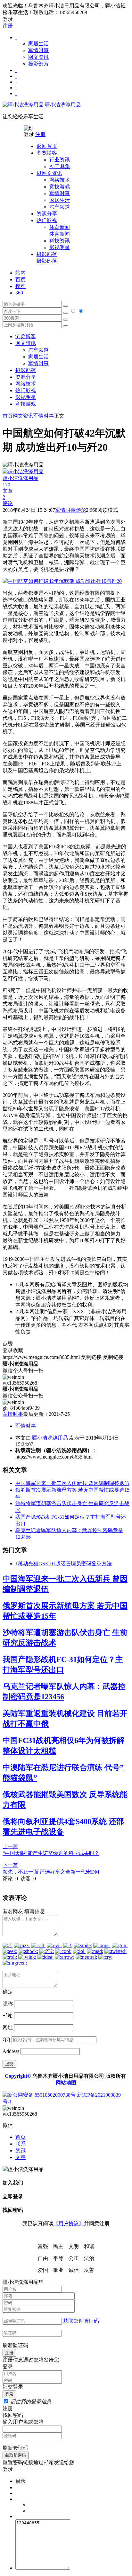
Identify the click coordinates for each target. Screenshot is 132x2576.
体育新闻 (60, 230)
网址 (8, 2027)
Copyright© (18, 2076)
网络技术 (60, 180)
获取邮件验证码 (81, 2321)
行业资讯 (60, 160)
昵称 (8, 2004)
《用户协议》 (69, 2223)
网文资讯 (38, 57)
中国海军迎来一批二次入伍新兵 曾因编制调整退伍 (72, 1483)
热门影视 (26, 390)
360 (19, 293)
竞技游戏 (60, 187)
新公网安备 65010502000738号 (42, 2095)
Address (12, 2051)
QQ (6, 2039)
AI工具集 (60, 166)
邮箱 (8, 2016)
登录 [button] (8, 19)
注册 (8, 26)
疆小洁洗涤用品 (62, 105)
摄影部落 (38, 64)
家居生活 (38, 44)
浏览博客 (26, 336)
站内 (21, 273)
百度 (21, 280)
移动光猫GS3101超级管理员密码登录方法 (65, 1564)
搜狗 (21, 286)
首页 (8, 416)
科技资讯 (60, 241)
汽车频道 (60, 207)
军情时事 (38, 50)
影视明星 (60, 247)
